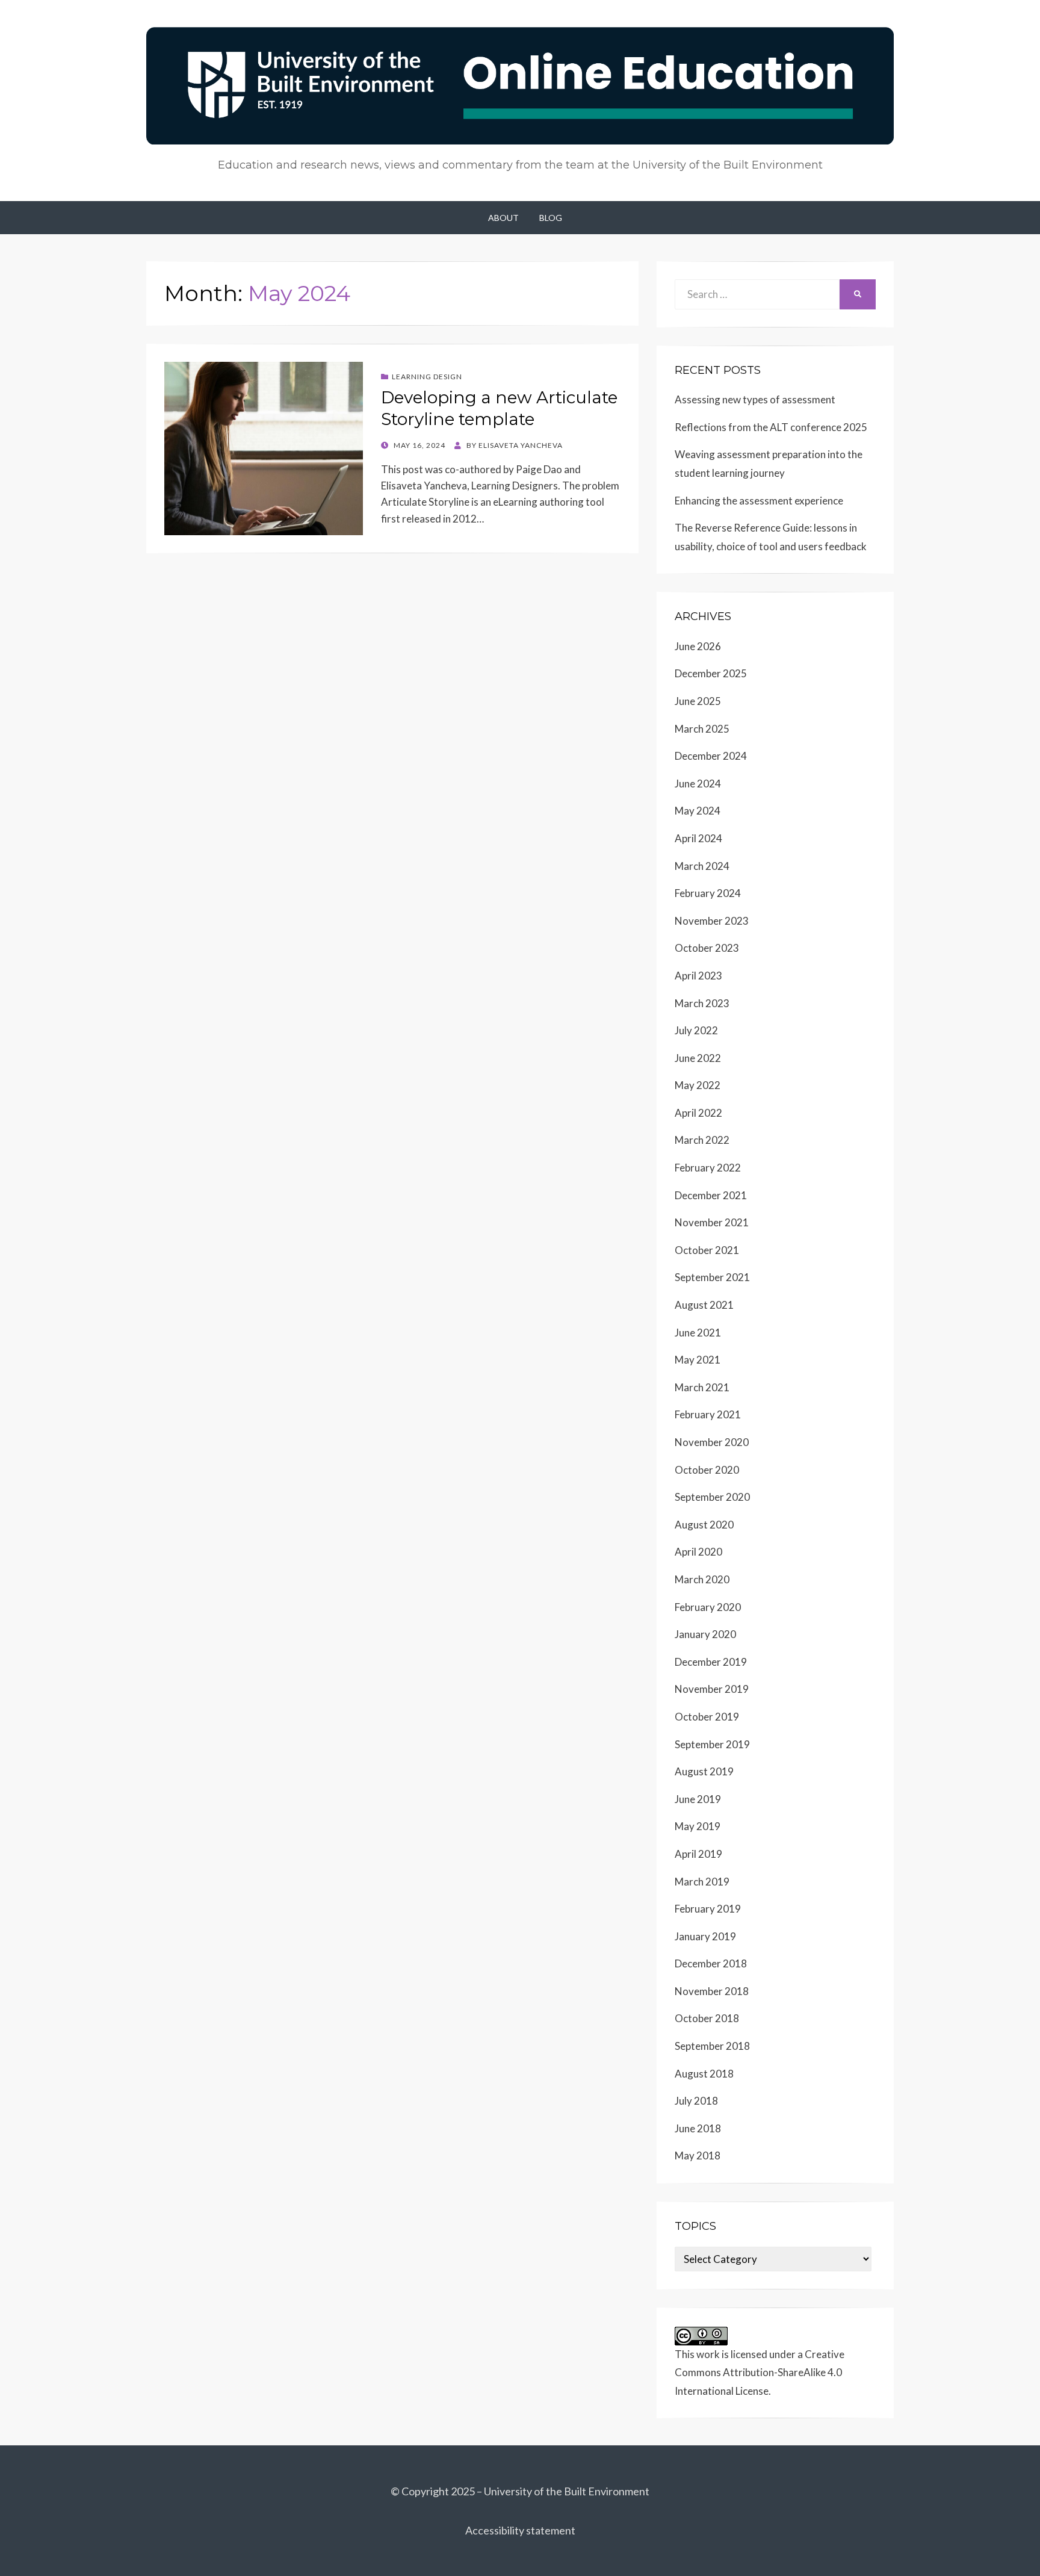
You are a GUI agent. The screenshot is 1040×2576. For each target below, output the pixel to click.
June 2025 (698, 701)
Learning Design (427, 377)
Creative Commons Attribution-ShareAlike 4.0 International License (760, 2373)
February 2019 (708, 1909)
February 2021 (708, 1414)
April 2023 (698, 976)
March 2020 (702, 1579)
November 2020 (712, 1442)
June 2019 (698, 1799)
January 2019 (705, 1936)
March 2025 (702, 729)
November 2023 (712, 921)
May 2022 (698, 1085)
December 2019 (711, 1662)
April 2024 (698, 838)
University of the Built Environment (567, 2491)
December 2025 (711, 673)
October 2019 (707, 1717)
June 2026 (698, 646)
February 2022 (708, 1168)
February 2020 (708, 1607)
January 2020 (705, 1634)
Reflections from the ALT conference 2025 (771, 427)
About (503, 218)
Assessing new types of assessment (755, 399)
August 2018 (704, 2074)
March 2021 (702, 1387)
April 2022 (698, 1113)
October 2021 (707, 1250)
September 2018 (712, 2046)
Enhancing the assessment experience (759, 501)
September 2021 (712, 1277)
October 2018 (707, 2018)
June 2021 (698, 1333)
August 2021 (704, 1305)
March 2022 (702, 1140)
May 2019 (698, 1826)
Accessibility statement (520, 2530)
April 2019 (698, 1854)
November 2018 (712, 1991)
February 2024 (708, 893)
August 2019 (704, 1771)
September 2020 (712, 1497)
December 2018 (711, 1963)
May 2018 (698, 2155)
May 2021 (698, 1360)
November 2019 (712, 1689)
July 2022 (696, 1030)
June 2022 (698, 1058)
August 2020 (704, 1525)
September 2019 (712, 1744)
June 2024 (698, 784)
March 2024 (702, 866)
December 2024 (711, 756)
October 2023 (707, 948)
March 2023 (702, 1003)
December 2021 (711, 1195)
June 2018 (698, 2128)
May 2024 (698, 811)
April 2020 (698, 1552)
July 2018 (696, 2101)
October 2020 (707, 1470)
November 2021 (712, 1222)
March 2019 (702, 1882)
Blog (551, 218)
